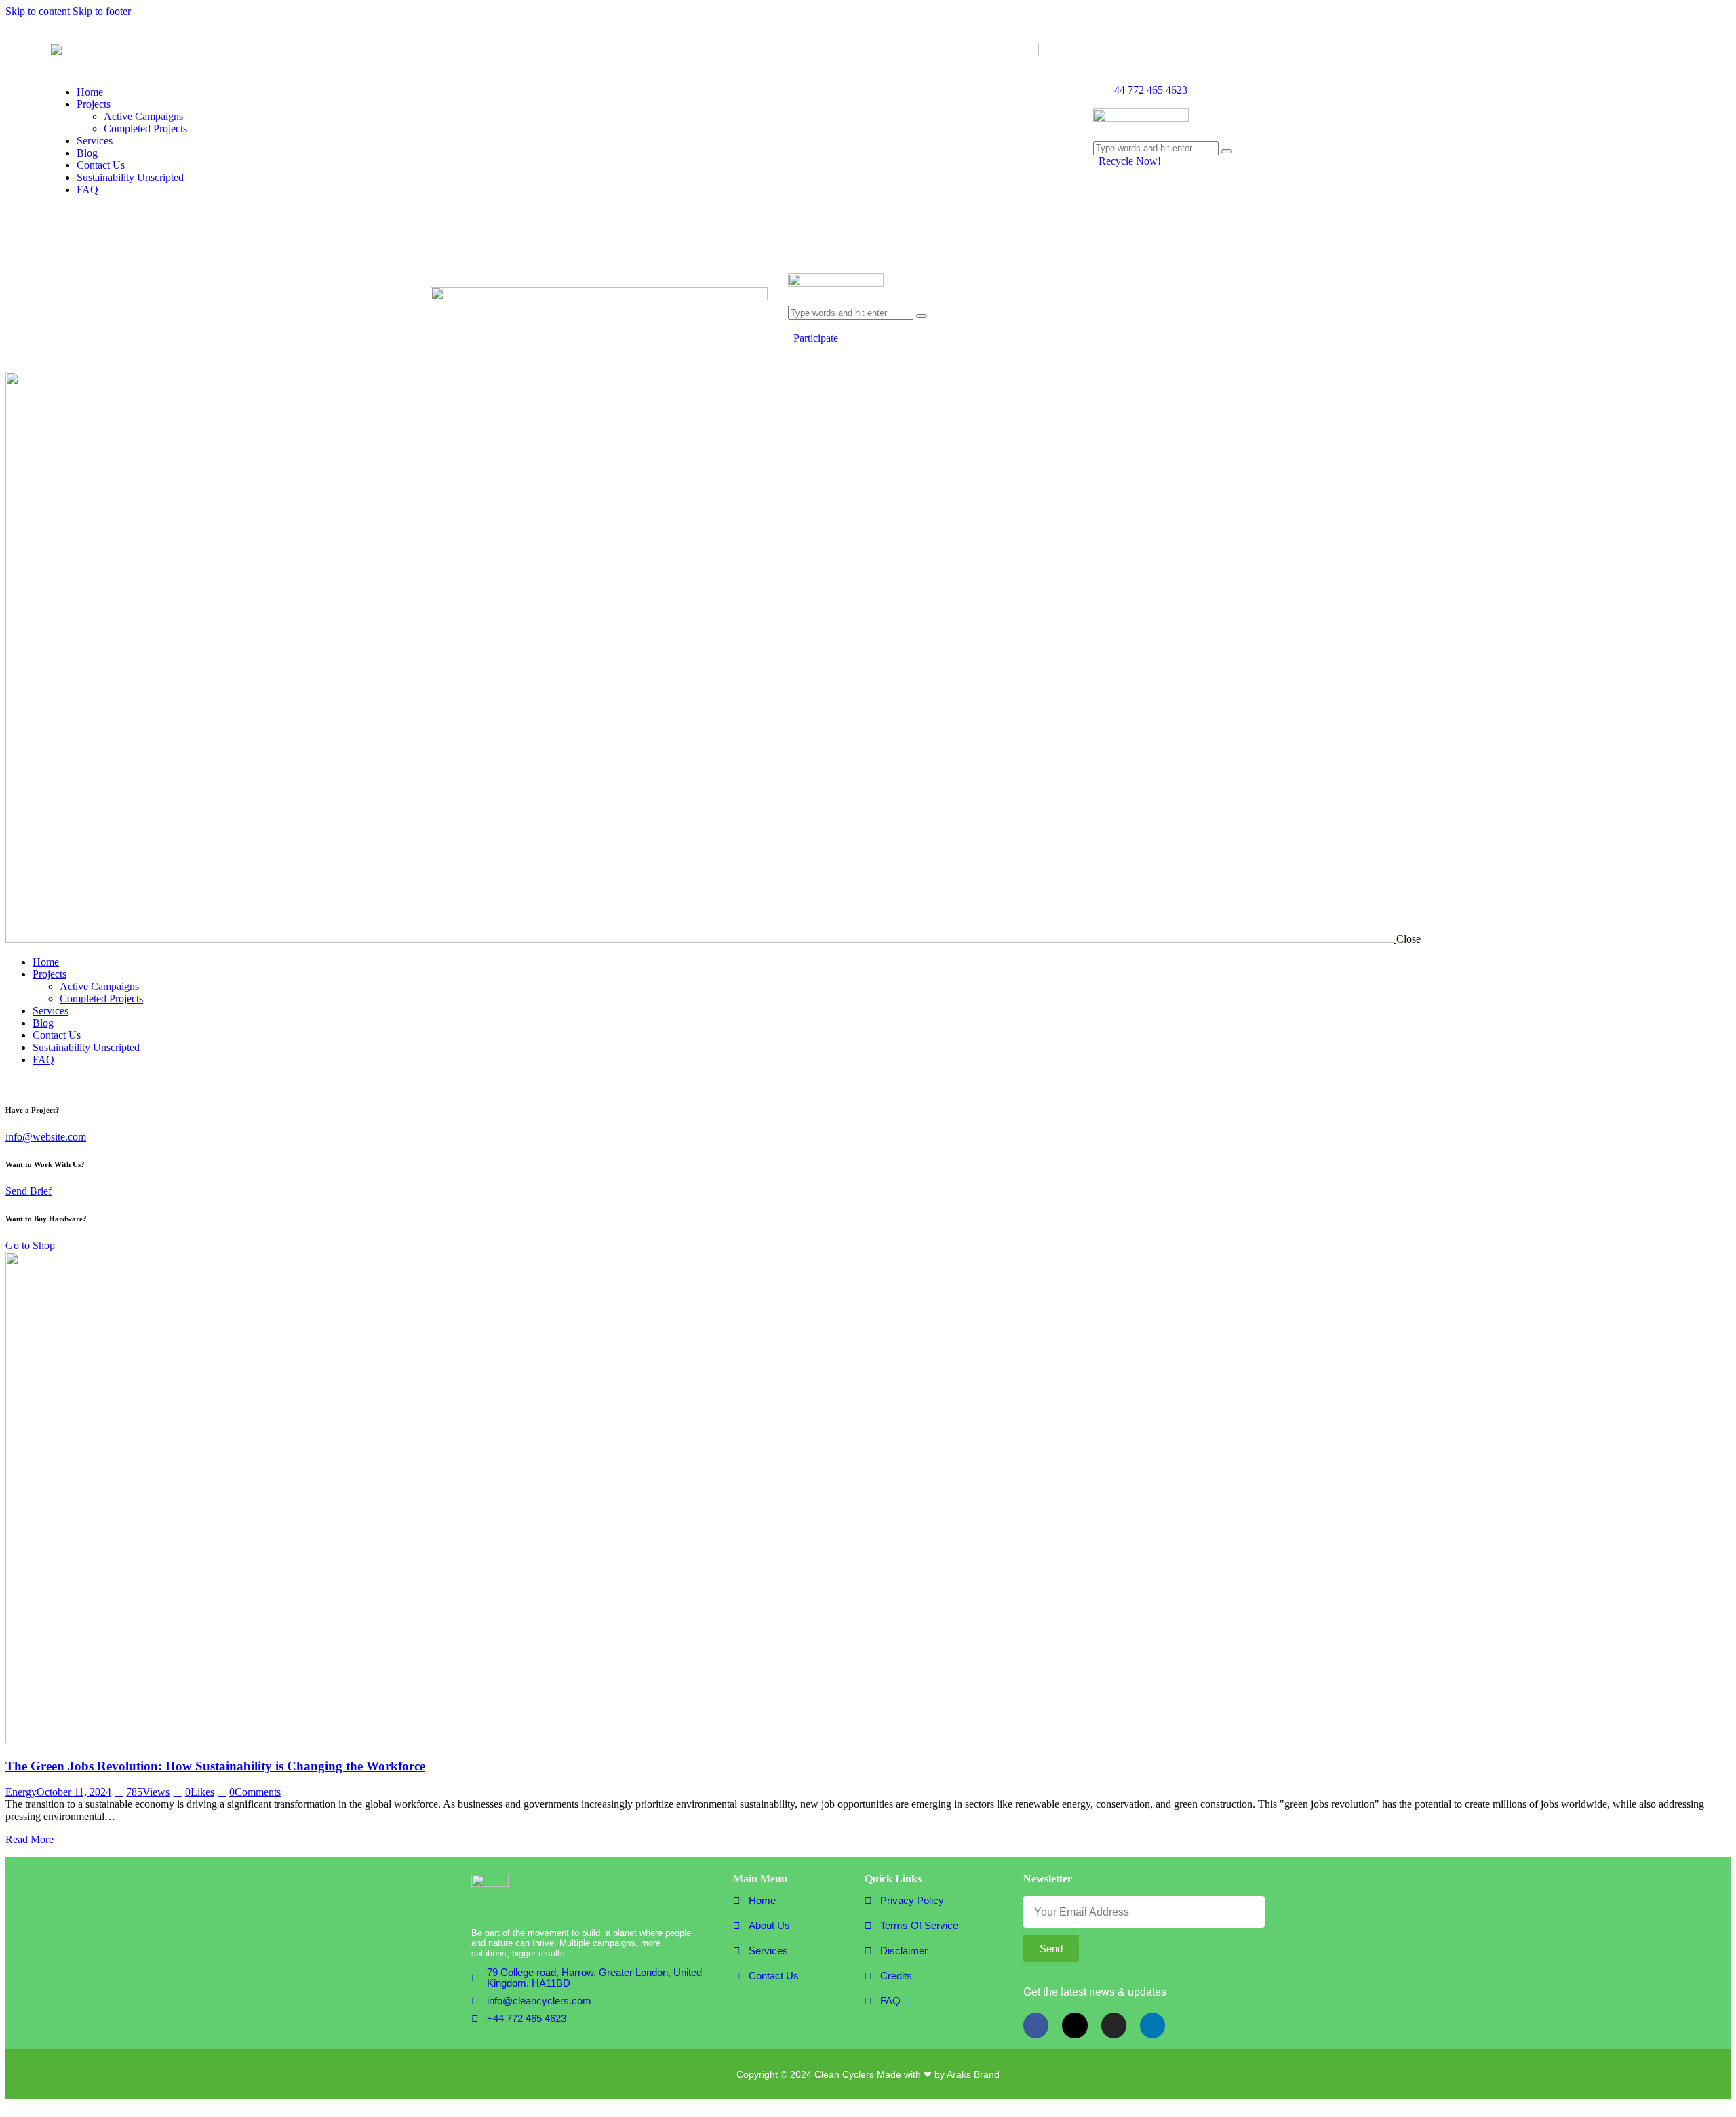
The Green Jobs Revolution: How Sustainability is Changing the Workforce (215, 1766)
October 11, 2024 (74, 1792)
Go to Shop (30, 1245)
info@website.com (46, 1137)
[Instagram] (1114, 2025)
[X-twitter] (1074, 2025)
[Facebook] (1036, 2025)
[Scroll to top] (13, 2105)
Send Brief (28, 1191)
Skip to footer (102, 11)
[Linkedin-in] (1152, 2025)
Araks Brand (973, 2074)
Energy (21, 1792)
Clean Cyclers (844, 2074)
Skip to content (38, 11)
